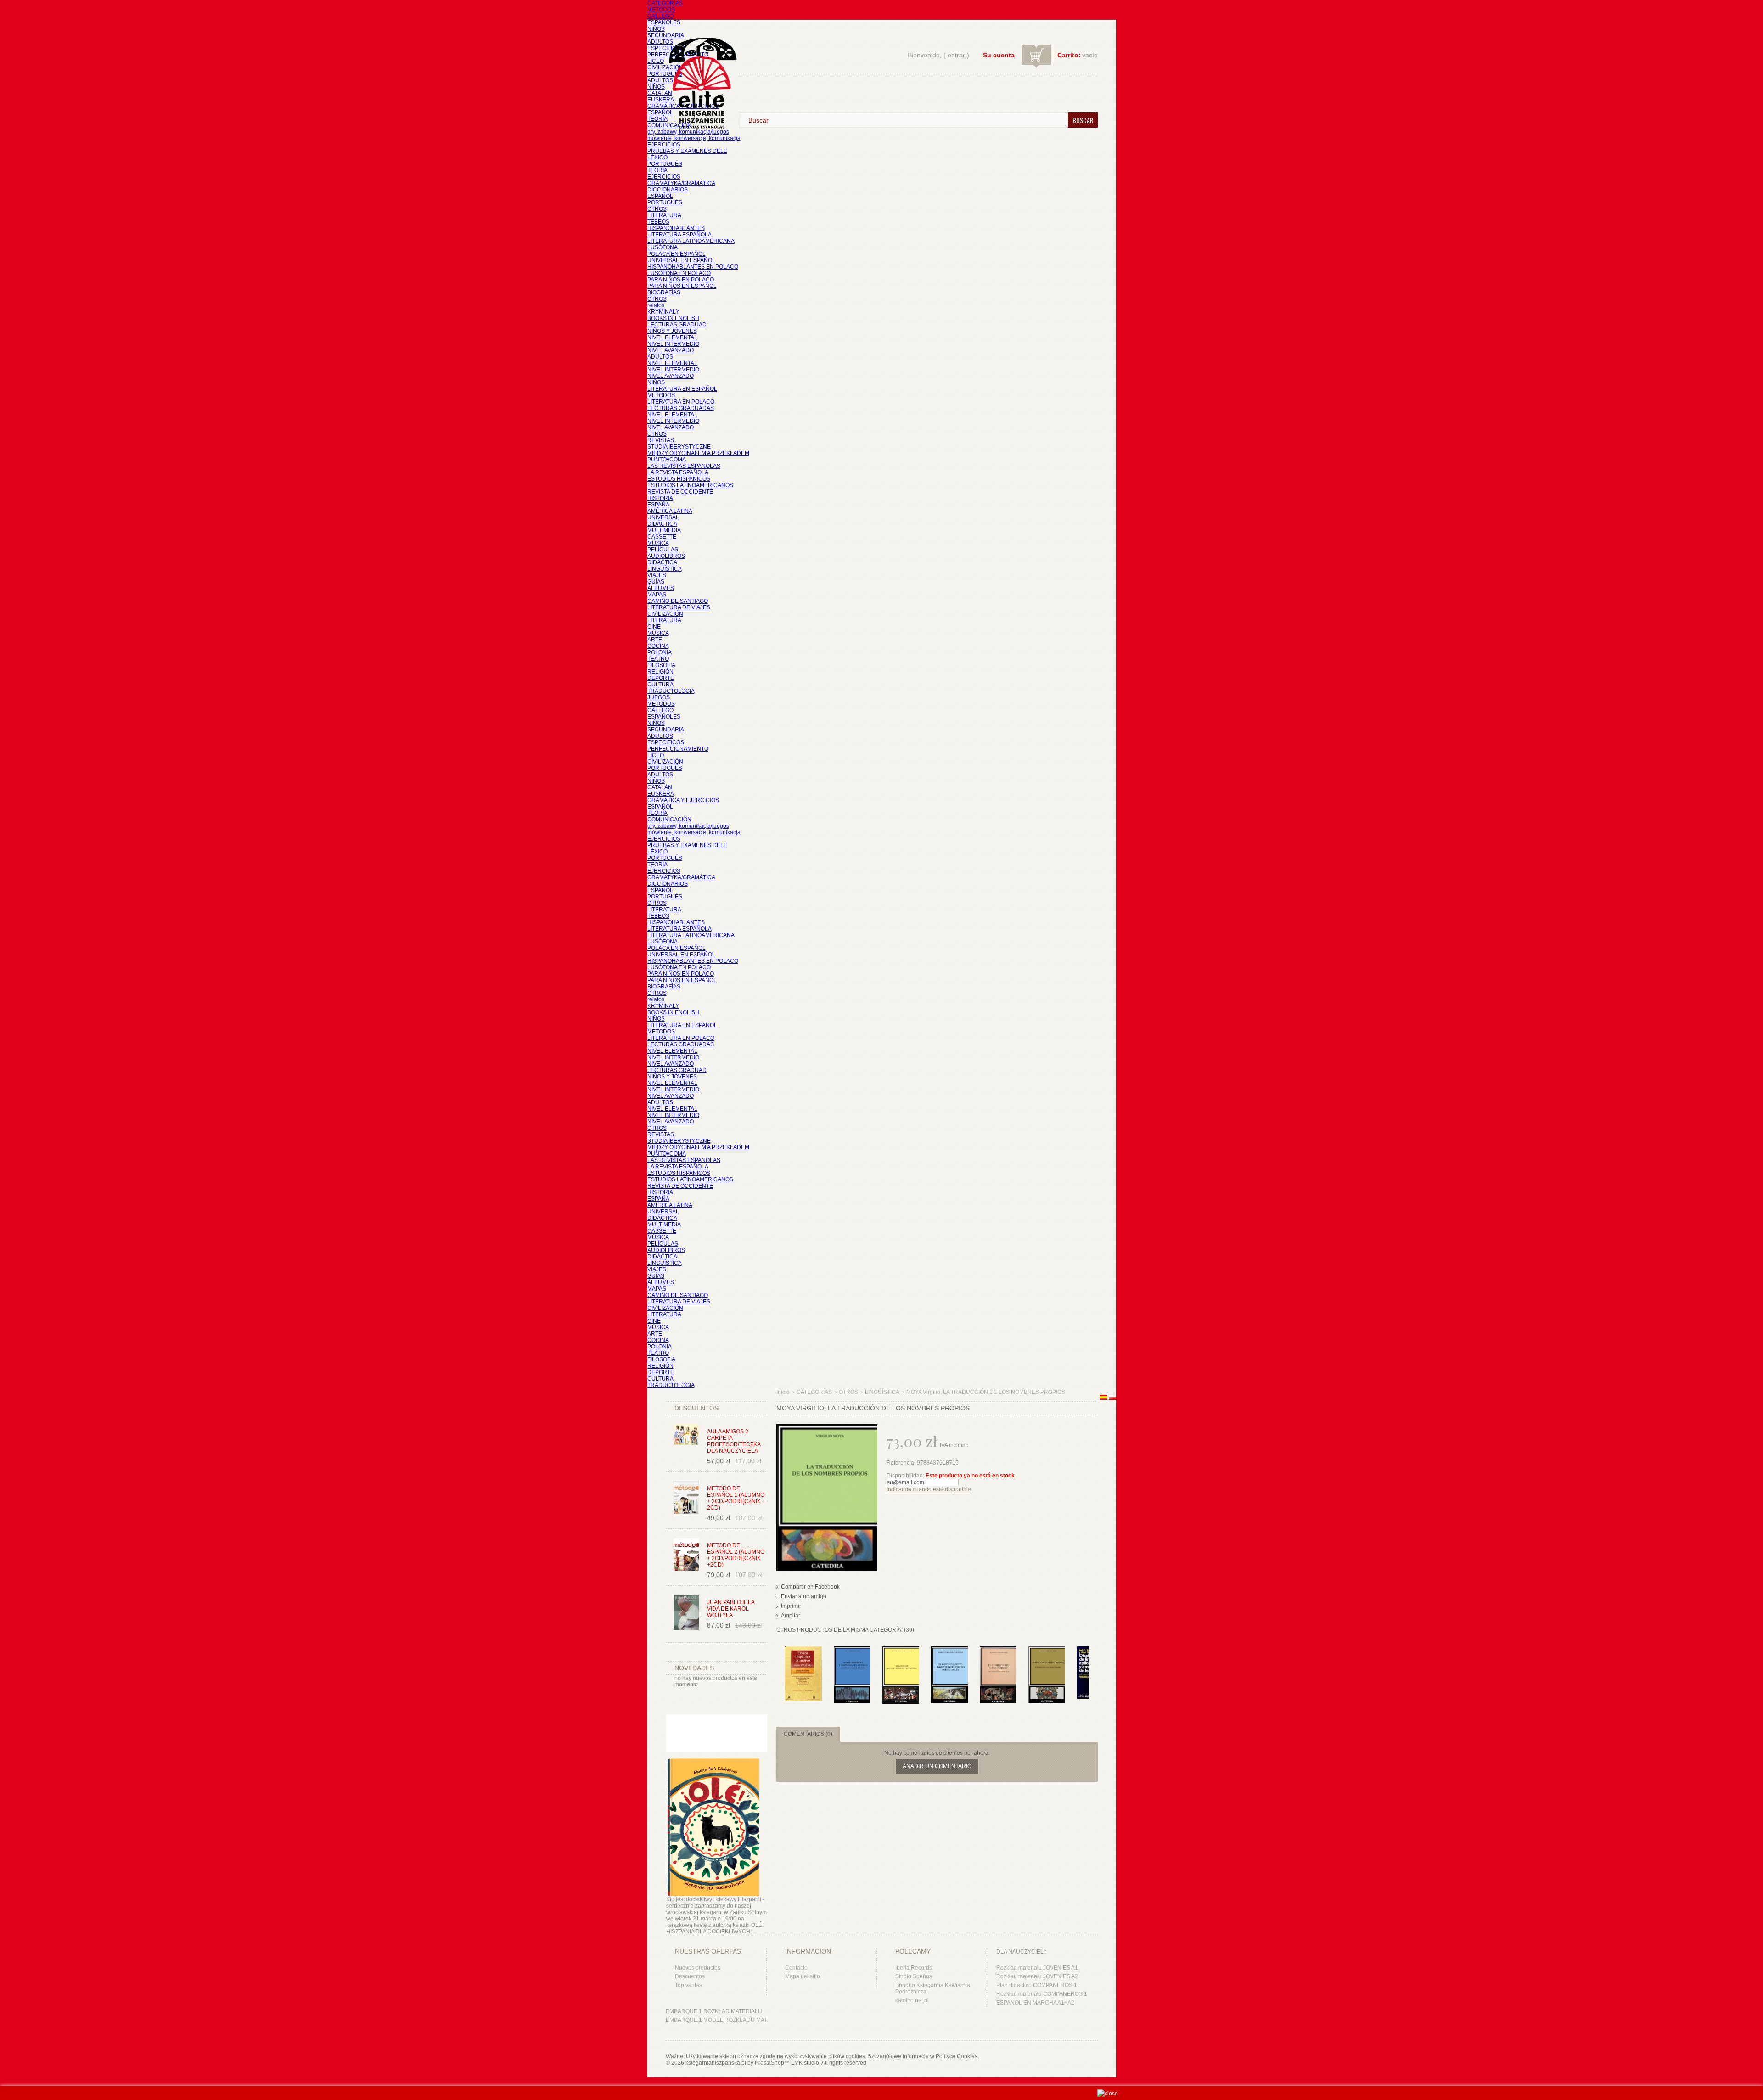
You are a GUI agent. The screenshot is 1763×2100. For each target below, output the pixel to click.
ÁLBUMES (661, 588)
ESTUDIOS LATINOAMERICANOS (690, 485)
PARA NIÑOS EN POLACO (681, 280)
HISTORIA (660, 498)
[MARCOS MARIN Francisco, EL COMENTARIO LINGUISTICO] (998, 1651)
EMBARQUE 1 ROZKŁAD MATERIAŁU (714, 2011)
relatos (656, 305)
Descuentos (690, 1976)
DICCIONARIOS (668, 190)
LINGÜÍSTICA (665, 569)
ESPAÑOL (660, 112)
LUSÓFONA (663, 247)
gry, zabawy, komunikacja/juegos (688, 826)
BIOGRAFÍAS (664, 292)
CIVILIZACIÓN (665, 67)
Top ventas (688, 1985)
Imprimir (791, 1606)
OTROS (657, 209)
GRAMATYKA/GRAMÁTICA (681, 183)
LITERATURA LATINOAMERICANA (691, 241)
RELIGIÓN (660, 672)
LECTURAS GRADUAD (677, 325)
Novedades (694, 1668)
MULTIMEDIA (664, 530)
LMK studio (805, 2063)
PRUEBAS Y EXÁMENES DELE (687, 151)
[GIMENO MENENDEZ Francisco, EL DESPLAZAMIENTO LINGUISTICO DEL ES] (949, 1651)
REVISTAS (661, 440)
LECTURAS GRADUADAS (681, 408)
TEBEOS (658, 222)
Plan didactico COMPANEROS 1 (1037, 1985)
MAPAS (657, 595)
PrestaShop (769, 2063)
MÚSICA (658, 543)
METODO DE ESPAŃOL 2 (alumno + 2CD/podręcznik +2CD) (736, 1555)
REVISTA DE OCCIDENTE (680, 492)
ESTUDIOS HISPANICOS (679, 479)
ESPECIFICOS (666, 48)
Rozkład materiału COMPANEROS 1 (1042, 1994)
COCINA (658, 646)
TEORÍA (657, 119)
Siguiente (1091, 1664)
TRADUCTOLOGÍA (671, 691)
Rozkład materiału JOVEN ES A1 (1037, 1968)
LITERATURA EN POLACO (681, 402)
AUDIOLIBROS (666, 556)
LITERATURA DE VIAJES (679, 607)
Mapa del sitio (803, 1976)
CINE (654, 627)
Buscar (1083, 120)
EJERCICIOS (664, 145)
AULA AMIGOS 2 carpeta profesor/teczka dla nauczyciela (734, 1441)
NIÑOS (656, 29)
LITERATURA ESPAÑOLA (679, 235)
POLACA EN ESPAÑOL (677, 254)
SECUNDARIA (666, 35)
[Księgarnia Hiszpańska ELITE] (698, 66)
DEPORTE (661, 678)
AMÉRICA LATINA (670, 511)
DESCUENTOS (696, 1408)
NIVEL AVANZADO (671, 350)
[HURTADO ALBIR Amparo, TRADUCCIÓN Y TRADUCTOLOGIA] (1047, 1651)
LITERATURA (664, 215)
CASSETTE (662, 537)
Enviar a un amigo (804, 1596)
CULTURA (660, 685)
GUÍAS (656, 582)
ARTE (655, 640)
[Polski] (1112, 1398)
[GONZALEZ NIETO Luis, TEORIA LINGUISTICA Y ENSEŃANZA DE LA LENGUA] (852, 1651)
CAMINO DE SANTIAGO (678, 601)
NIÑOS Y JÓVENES (672, 331)
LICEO (656, 61)
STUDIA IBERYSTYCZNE (679, 447)
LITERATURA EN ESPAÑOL (682, 389)
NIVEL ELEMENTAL (672, 337)
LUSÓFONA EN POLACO (679, 273)
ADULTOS (660, 42)
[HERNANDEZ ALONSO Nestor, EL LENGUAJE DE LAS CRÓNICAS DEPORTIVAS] (901, 1651)
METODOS (661, 10)
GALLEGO (660, 16)
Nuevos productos (698, 1968)
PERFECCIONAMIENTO (678, 749)
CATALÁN (660, 93)
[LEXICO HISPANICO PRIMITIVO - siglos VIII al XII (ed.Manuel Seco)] (803, 1651)
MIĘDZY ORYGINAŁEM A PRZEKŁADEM (698, 453)
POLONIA (660, 652)
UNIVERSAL (663, 517)
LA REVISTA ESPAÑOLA (678, 472)
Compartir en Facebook (810, 1587)
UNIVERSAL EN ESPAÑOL (681, 260)
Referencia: (902, 1463)
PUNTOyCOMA (667, 460)
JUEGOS (659, 697)
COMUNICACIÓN (669, 820)
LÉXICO (657, 157)
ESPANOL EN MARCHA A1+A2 (1035, 2003)
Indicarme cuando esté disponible (929, 1489)
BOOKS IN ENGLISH (673, 318)
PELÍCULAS (663, 550)
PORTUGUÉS (665, 74)
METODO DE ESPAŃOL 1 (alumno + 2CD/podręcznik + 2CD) (736, 1498)
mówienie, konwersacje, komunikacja (694, 138)
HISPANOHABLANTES (676, 228)
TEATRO (658, 659)
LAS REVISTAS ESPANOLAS (684, 466)
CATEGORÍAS (665, 3)
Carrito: (1069, 55)
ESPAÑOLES (664, 22)
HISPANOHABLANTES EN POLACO (693, 267)
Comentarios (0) (808, 1734)
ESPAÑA (658, 505)
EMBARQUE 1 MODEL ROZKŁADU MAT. (717, 2020)
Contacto (796, 1968)
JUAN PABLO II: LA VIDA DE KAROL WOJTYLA (731, 1609)
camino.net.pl (912, 2000)
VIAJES (657, 575)
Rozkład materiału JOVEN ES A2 (1037, 1976)
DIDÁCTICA (662, 524)
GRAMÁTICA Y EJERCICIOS (683, 800)
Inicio (783, 1392)
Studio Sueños (914, 1976)
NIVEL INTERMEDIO (673, 344)
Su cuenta (999, 55)
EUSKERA (661, 100)
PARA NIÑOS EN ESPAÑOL (682, 286)
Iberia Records (914, 1968)
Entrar (956, 55)
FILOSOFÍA (661, 665)
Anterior (778, 1664)
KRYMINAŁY (663, 312)
